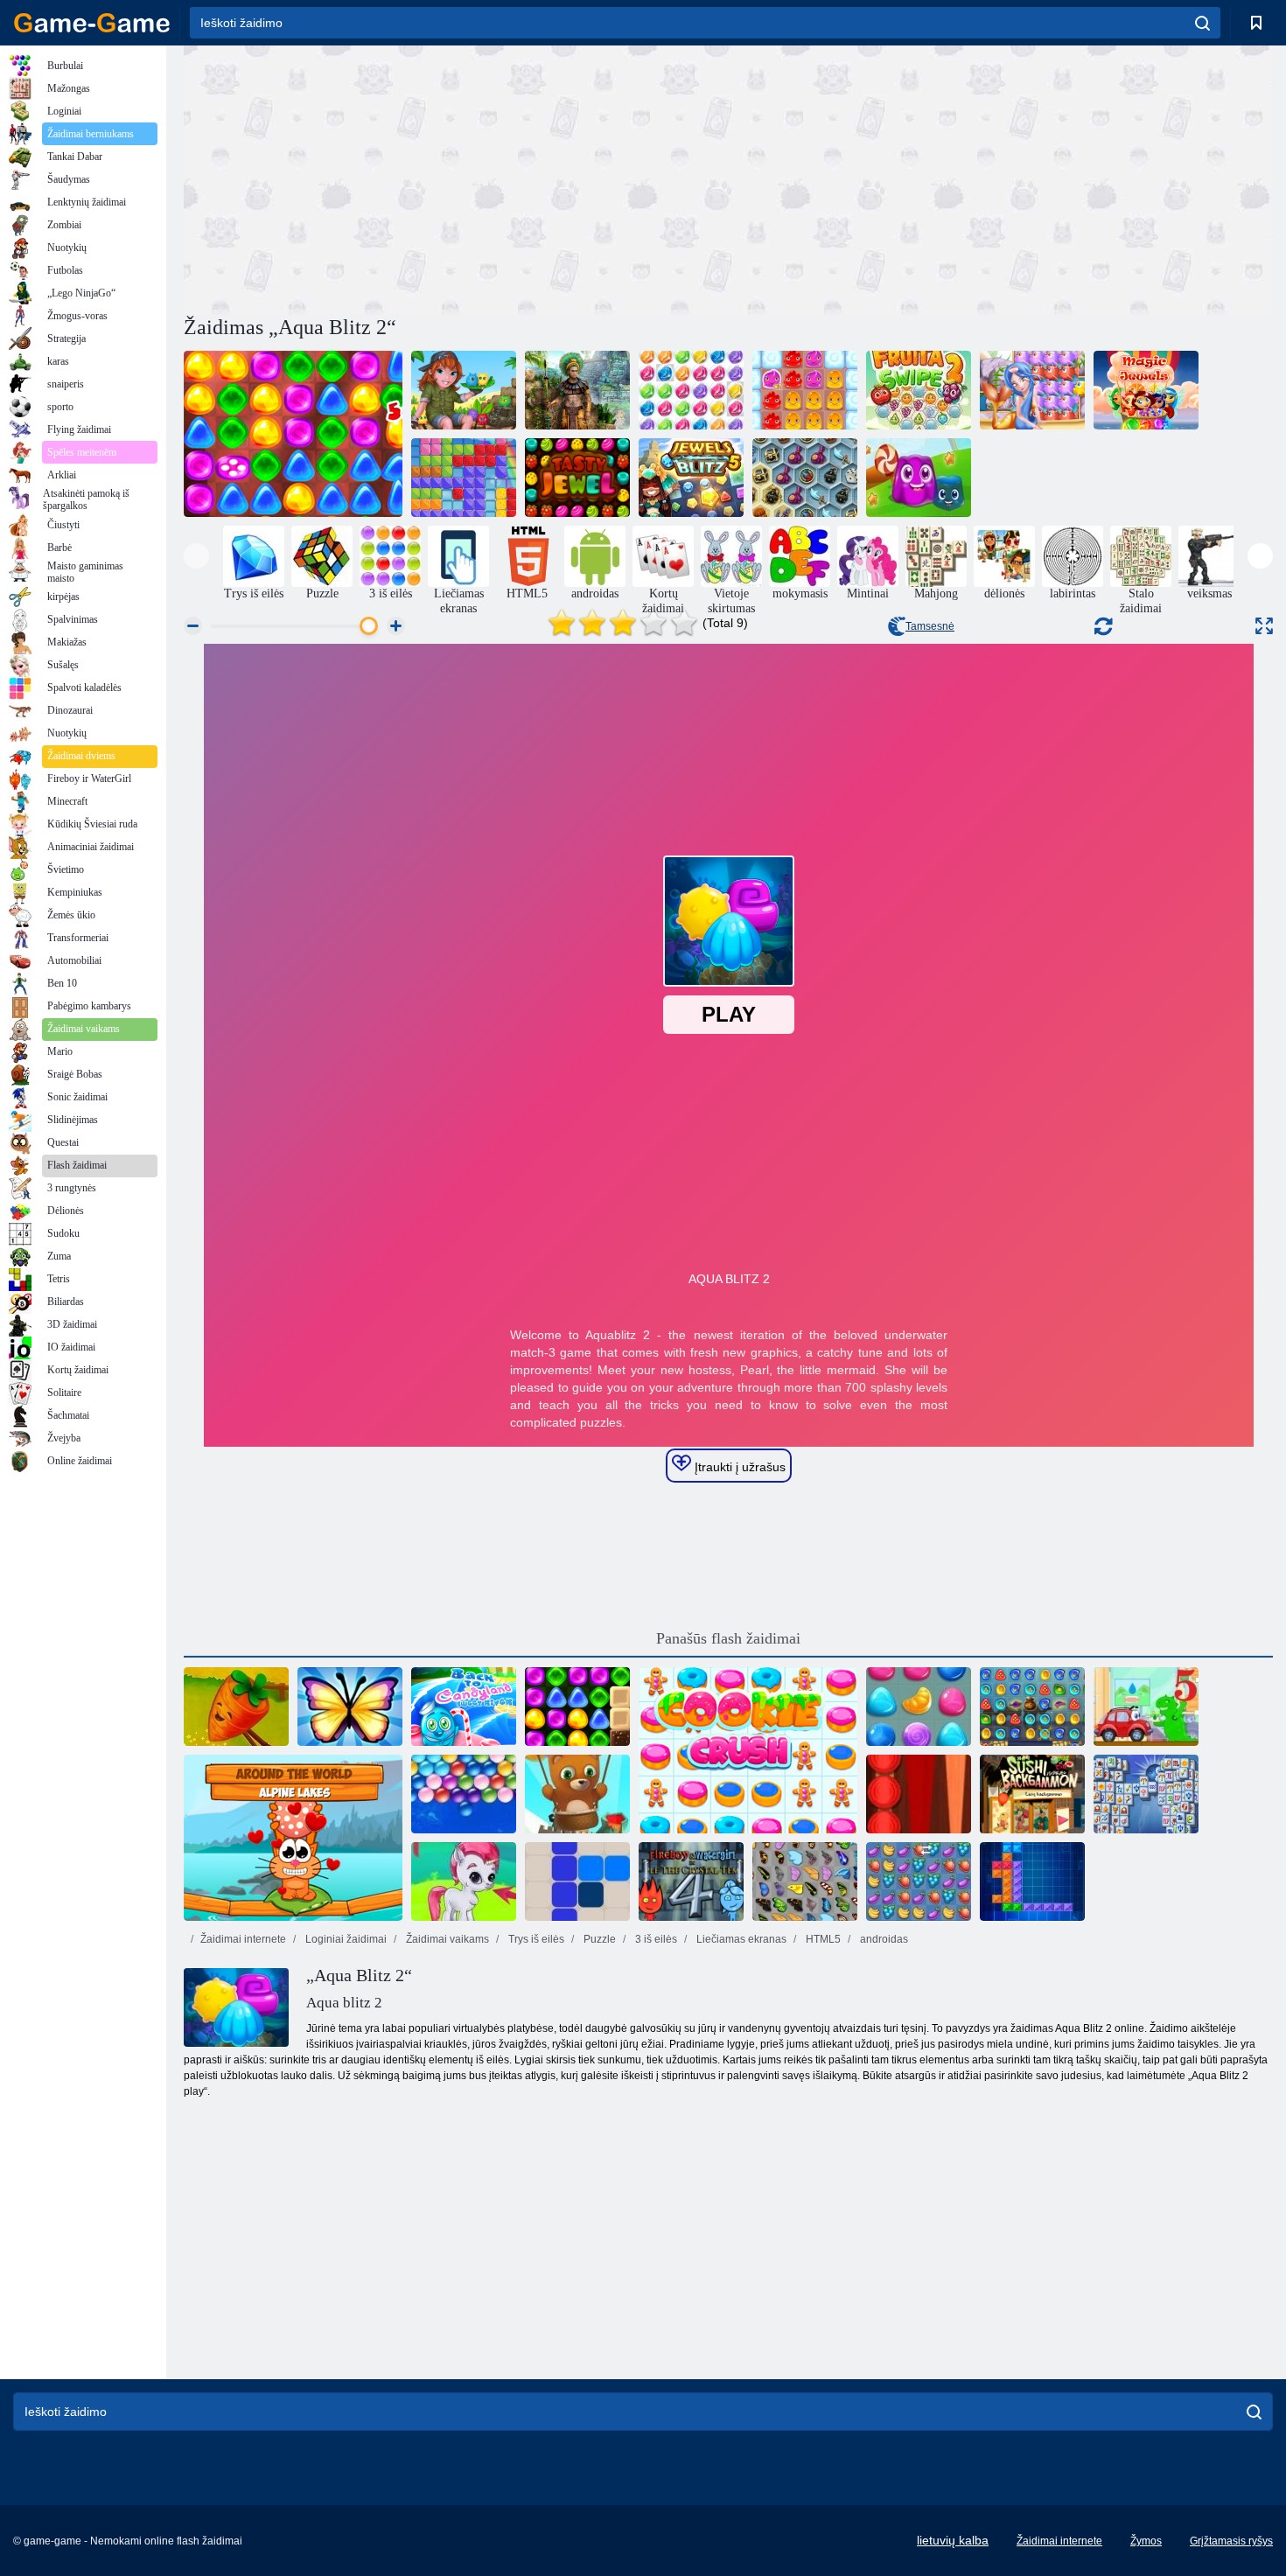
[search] (1202, 23)
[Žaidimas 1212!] (577, 1881)
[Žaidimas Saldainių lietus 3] (919, 1707)
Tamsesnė (930, 626)
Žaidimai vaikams (446, 1939)
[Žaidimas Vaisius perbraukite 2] (919, 390)
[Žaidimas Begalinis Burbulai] (464, 1794)
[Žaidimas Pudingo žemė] (919, 478)
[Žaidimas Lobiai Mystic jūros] (805, 478)
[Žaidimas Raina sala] (464, 390)
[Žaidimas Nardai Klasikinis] (919, 1794)
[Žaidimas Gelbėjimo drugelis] (350, 1707)
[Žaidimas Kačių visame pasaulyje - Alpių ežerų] (293, 1838)
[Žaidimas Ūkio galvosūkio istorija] (236, 1707)
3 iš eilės (655, 1939)
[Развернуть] (1264, 626)
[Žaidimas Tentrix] (1032, 1881)
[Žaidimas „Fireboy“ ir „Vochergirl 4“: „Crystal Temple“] (691, 1881)
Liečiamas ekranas (740, 1939)
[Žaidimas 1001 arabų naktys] (1032, 1707)
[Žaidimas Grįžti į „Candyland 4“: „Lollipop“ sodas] (577, 1707)
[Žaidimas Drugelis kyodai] (805, 1881)
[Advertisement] (456, 178)
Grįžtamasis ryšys (1231, 2541)
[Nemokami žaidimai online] (92, 23)
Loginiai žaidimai (345, 1939)
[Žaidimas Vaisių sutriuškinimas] (919, 1881)
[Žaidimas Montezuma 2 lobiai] (577, 390)
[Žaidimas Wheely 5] (1146, 1707)
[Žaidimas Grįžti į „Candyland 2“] (293, 434)
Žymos (1146, 2541)
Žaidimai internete (243, 1939)
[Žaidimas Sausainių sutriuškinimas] (748, 1750)
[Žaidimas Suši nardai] (1032, 1794)
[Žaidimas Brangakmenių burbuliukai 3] (691, 390)
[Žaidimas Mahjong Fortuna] (1146, 1794)
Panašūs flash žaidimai (728, 1638)
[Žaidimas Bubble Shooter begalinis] (577, 1794)
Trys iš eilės (535, 1939)
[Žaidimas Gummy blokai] (464, 478)
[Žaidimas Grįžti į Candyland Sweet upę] (464, 1707)
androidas (883, 1939)
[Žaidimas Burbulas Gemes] (464, 1881)
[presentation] (196, 556)
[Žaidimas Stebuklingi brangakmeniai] (1146, 390)
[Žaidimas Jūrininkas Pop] (1032, 390)
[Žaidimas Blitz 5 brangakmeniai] (691, 478)
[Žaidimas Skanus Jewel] (577, 478)
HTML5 (822, 1939)
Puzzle (598, 1939)
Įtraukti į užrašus (738, 1467)
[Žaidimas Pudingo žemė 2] (805, 390)
